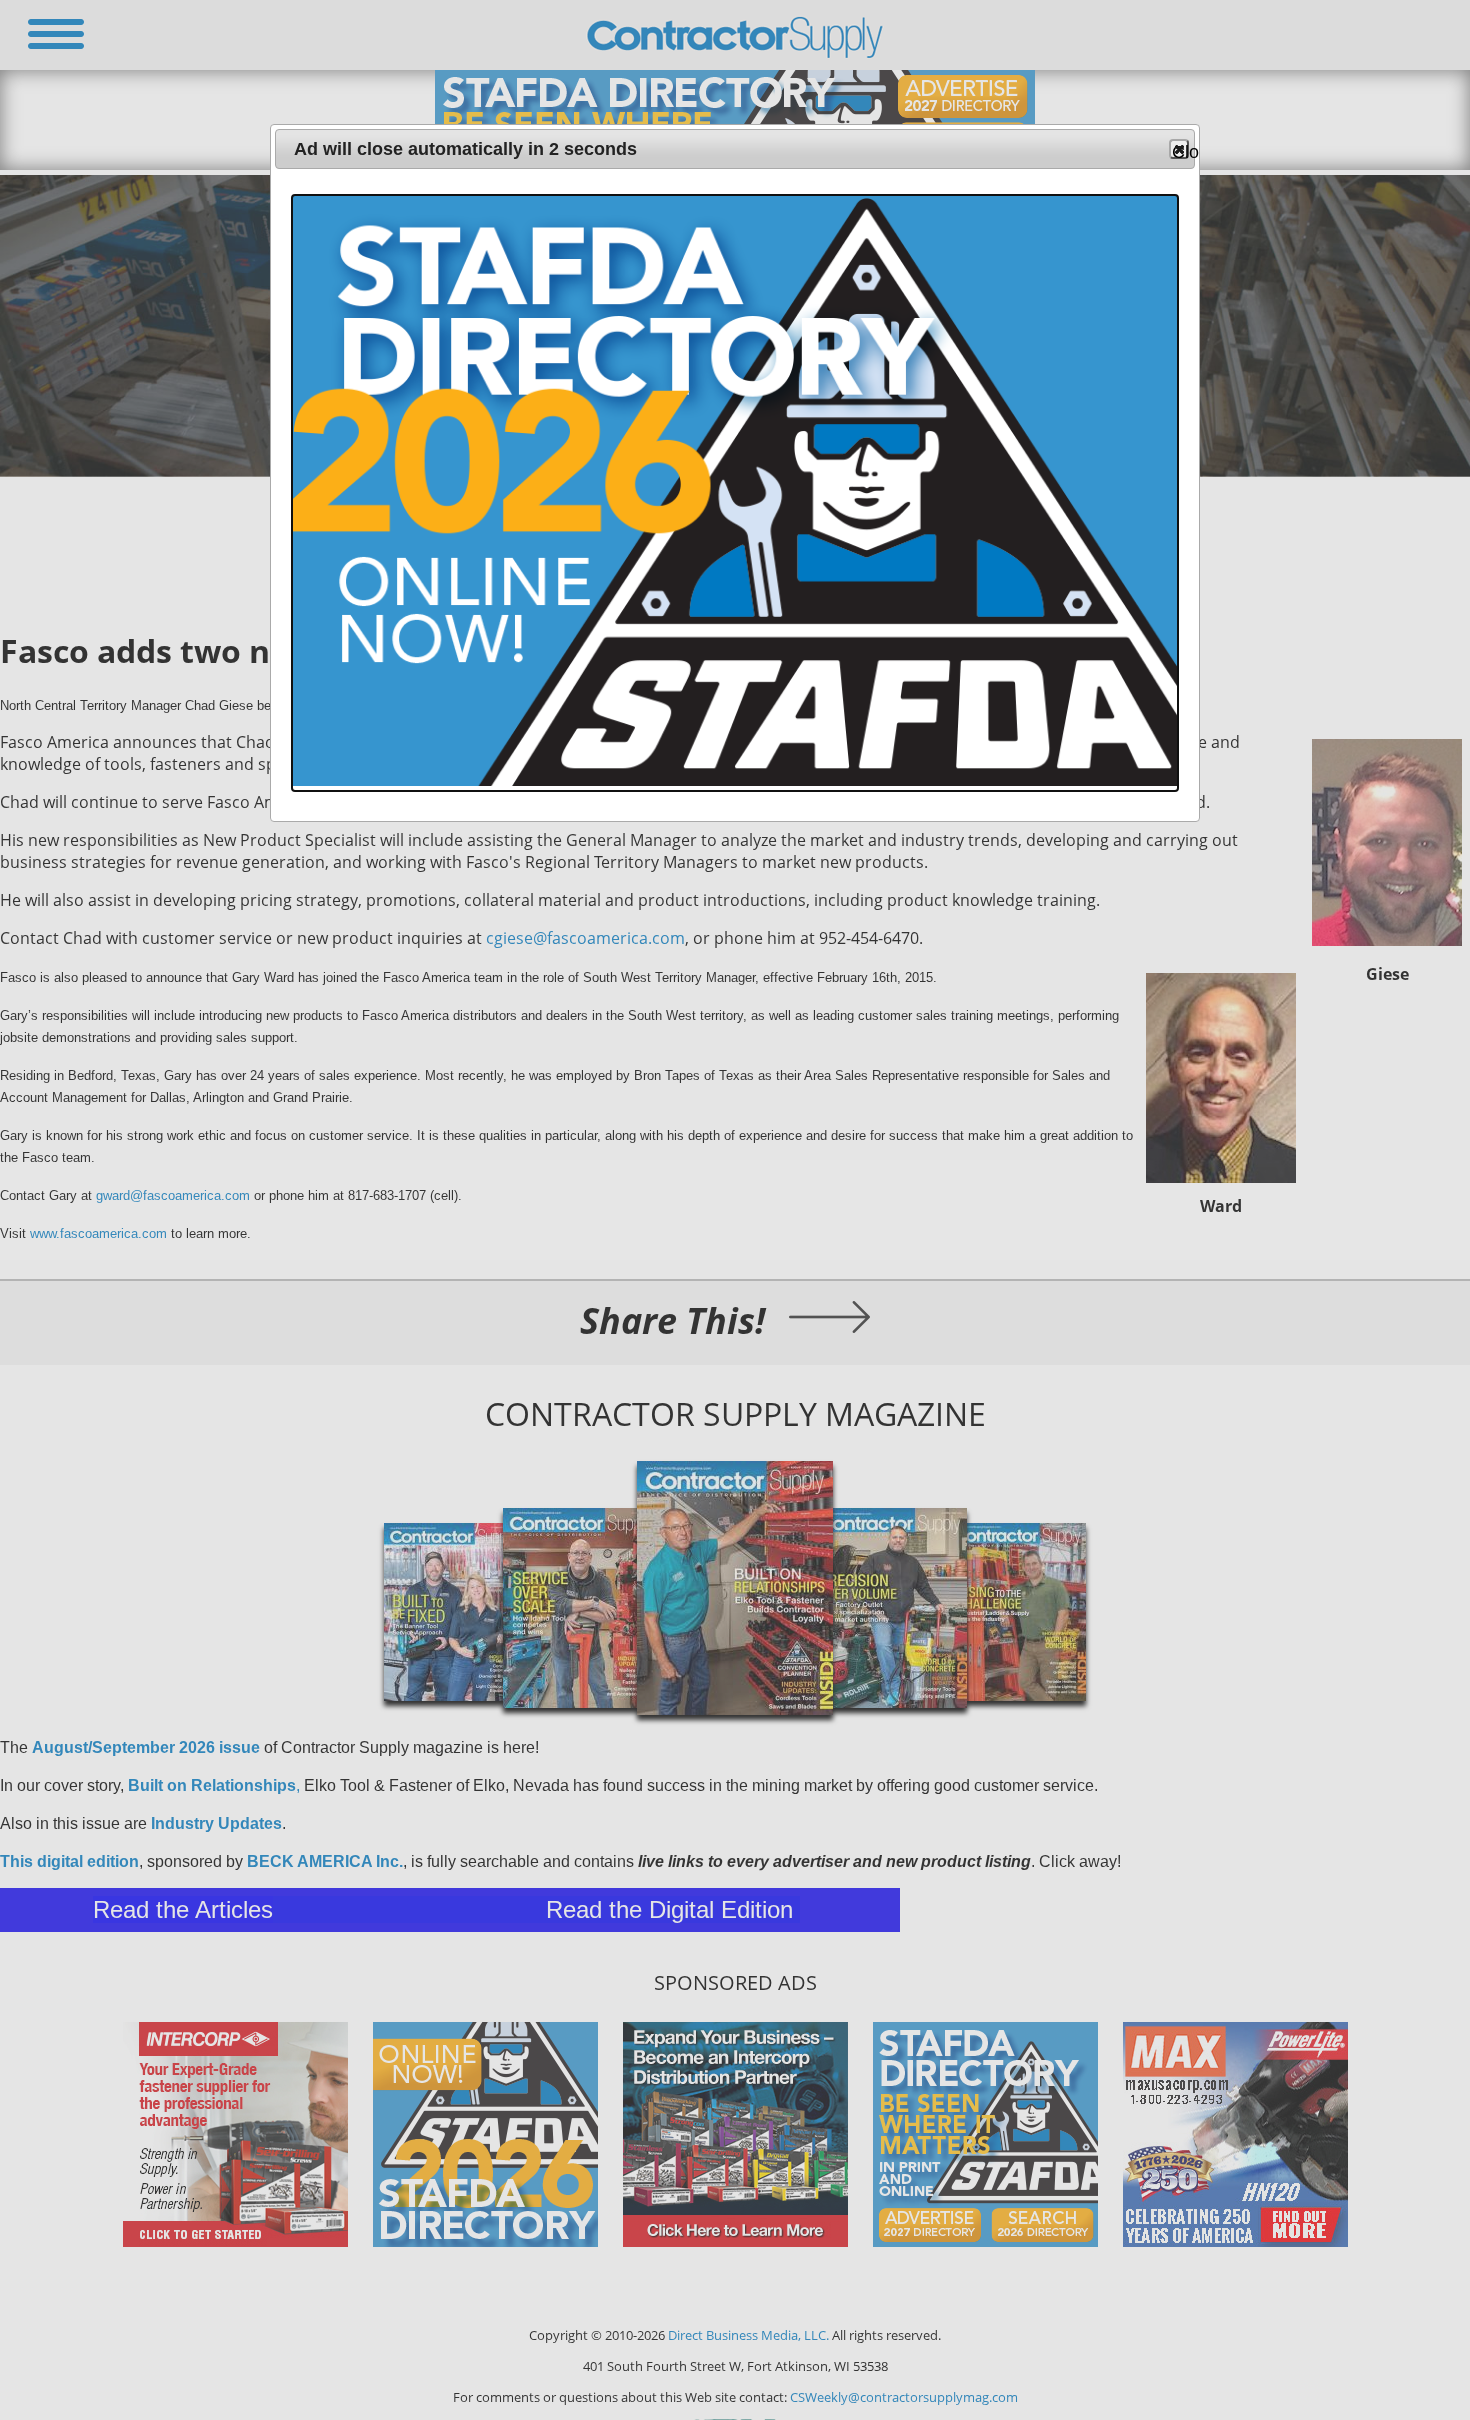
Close (1180, 150)
